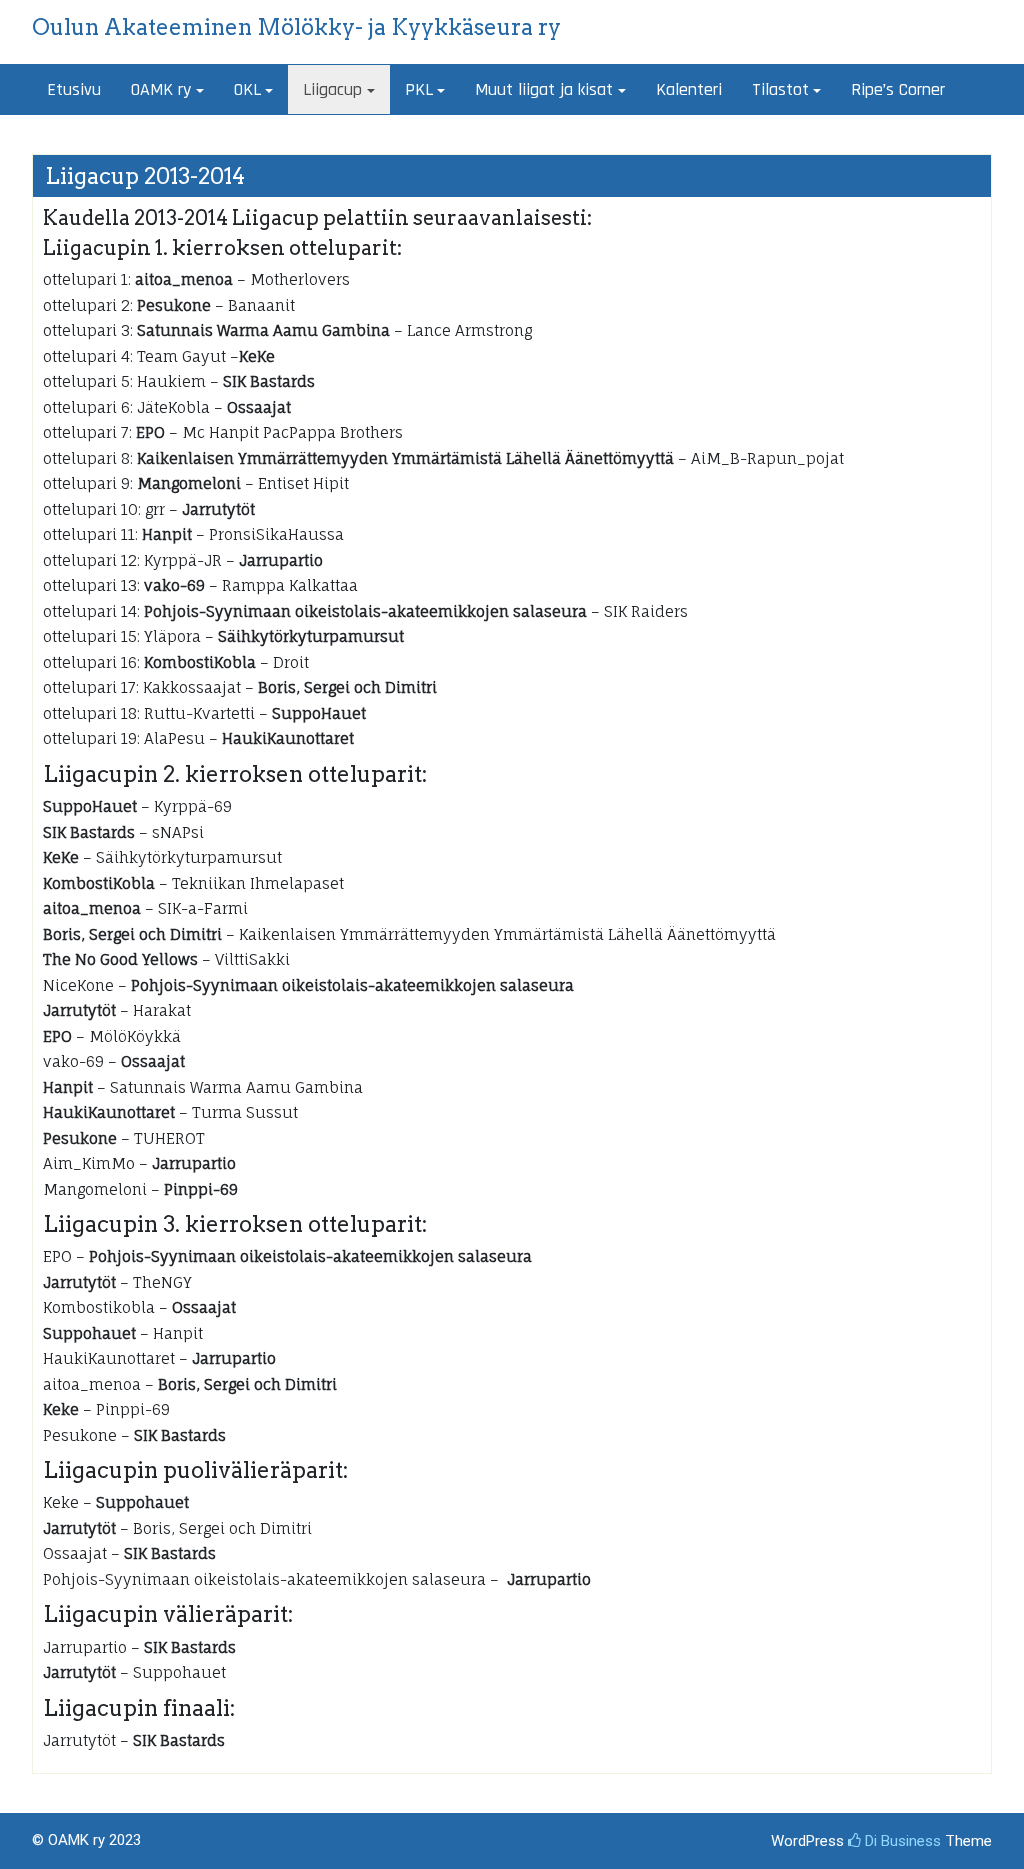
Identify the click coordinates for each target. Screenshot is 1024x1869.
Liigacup (332, 89)
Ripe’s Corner (898, 89)
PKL (419, 89)
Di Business (901, 1841)
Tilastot (780, 89)
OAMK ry (161, 89)
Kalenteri (689, 89)
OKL (247, 89)
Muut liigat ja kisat (544, 89)
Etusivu (74, 89)
